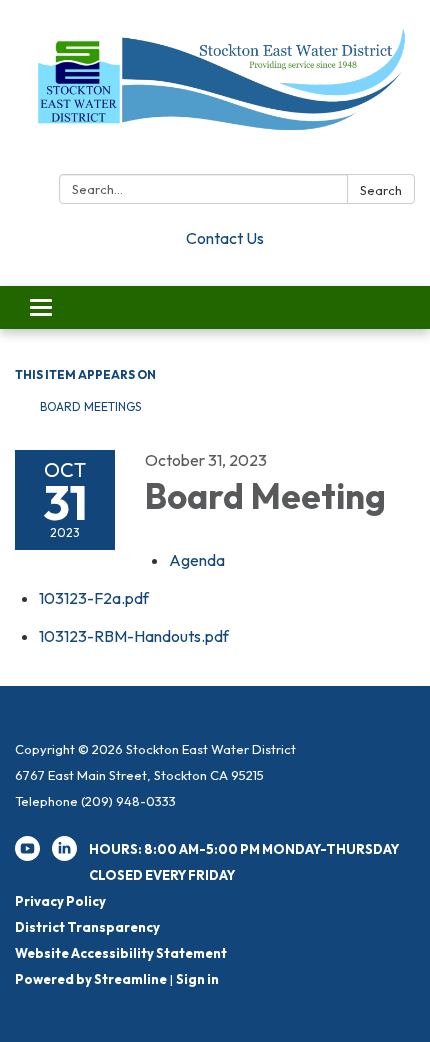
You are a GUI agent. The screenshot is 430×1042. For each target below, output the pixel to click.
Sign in (197, 979)
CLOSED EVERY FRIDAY (162, 875)
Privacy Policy (60, 901)
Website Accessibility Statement (121, 953)
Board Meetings (90, 406)
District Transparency (87, 927)
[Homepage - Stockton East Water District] (215, 91)
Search (381, 190)
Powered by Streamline (91, 979)
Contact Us (225, 238)
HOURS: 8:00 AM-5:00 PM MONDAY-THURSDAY (244, 849)
